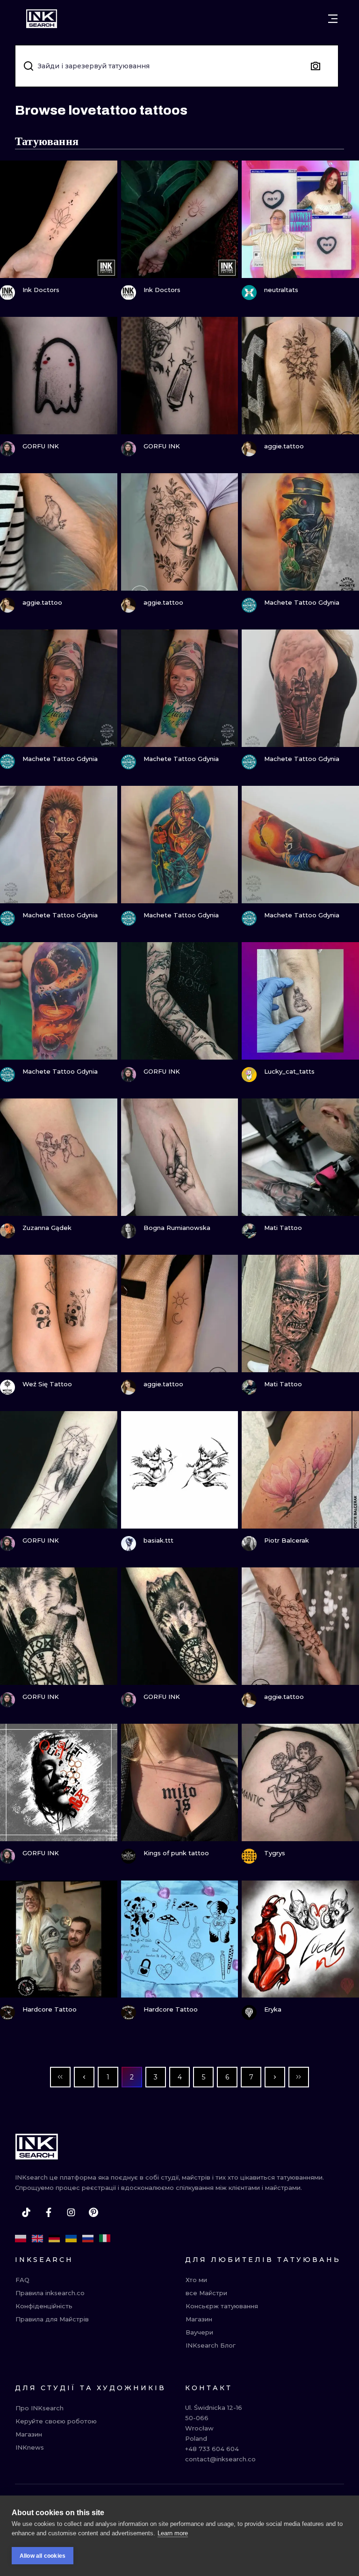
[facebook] (49, 2212)
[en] (37, 2239)
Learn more (173, 2533)
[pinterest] (93, 2212)
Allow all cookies (43, 2556)
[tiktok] (26, 2212)
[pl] (21, 2239)
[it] (105, 2239)
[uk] (71, 2239)
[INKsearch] (42, 19)
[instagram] (71, 2212)
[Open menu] (333, 19)
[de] (54, 2239)
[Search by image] (316, 66)
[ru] (88, 2239)
